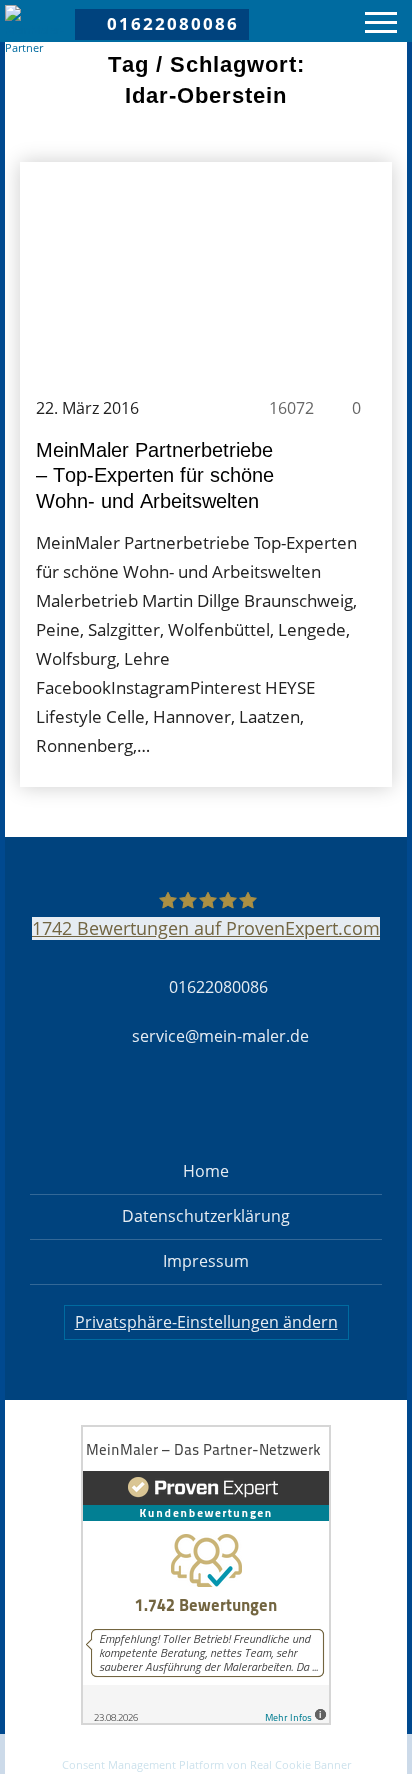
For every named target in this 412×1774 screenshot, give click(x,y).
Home (206, 1171)
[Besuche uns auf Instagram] (171, 1107)
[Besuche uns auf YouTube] (311, 1107)
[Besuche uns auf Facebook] (101, 1107)
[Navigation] (381, 25)
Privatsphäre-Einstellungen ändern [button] (206, 1322)
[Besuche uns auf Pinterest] (241, 1107)
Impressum (206, 1261)
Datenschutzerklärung (206, 1216)
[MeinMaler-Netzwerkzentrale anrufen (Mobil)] (63, 1753)
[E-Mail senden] (206, 1753)
